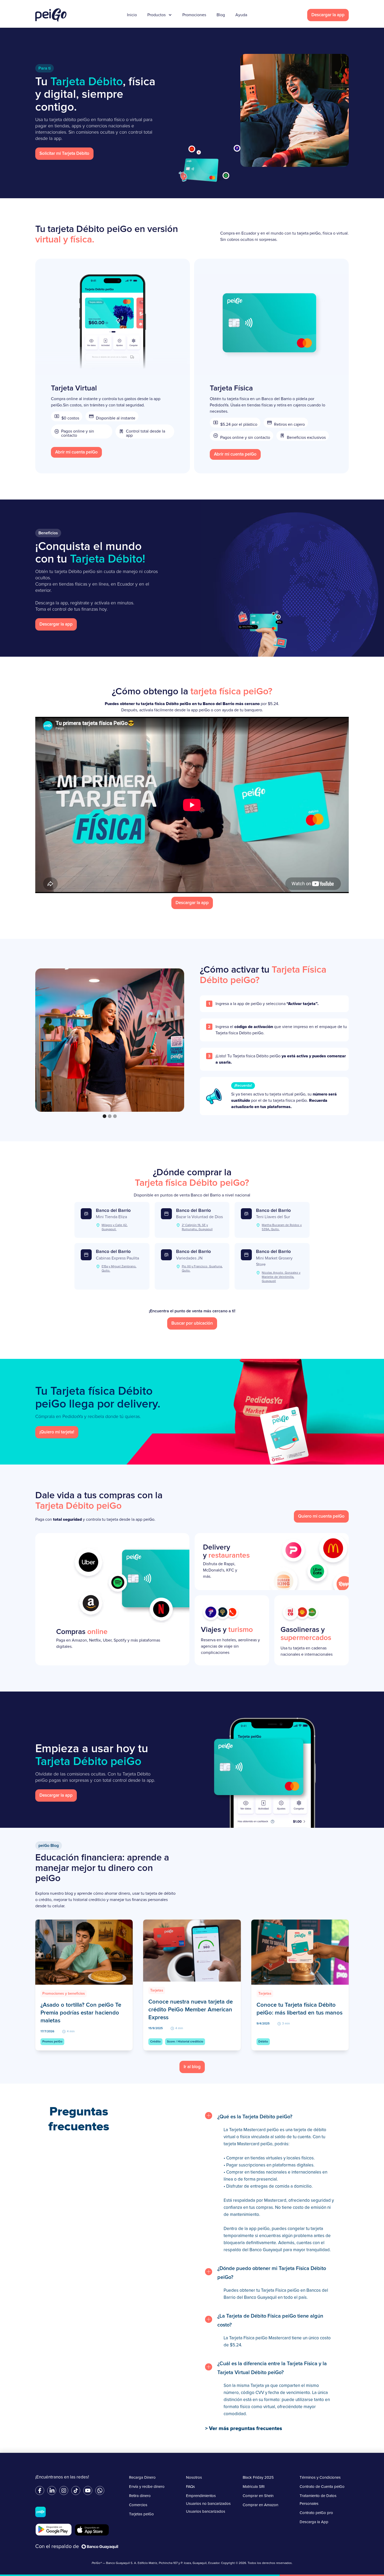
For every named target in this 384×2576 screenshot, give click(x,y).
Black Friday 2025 (258, 2478)
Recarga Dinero (142, 2478)
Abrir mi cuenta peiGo (76, 452)
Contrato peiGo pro (316, 2513)
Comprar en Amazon (260, 2505)
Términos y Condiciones (320, 2478)
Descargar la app (328, 15)
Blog (221, 15)
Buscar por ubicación (192, 1323)
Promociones (194, 15)
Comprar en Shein (258, 2496)
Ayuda (241, 15)
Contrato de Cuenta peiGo (322, 2487)
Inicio (132, 15)
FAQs (190, 2487)
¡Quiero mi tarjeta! (57, 1432)
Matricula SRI (254, 2487)
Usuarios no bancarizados (208, 2504)
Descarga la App (314, 2522)
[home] (51, 15)
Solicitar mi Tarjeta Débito (64, 154)
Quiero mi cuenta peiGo (321, 1516)
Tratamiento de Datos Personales (318, 2500)
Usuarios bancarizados (206, 2512)
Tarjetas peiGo (141, 2514)
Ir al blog (192, 2067)
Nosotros (194, 2478)
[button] (104, 1116)
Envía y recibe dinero (147, 2487)
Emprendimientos (201, 2496)
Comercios (138, 2505)
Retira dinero (140, 2496)
